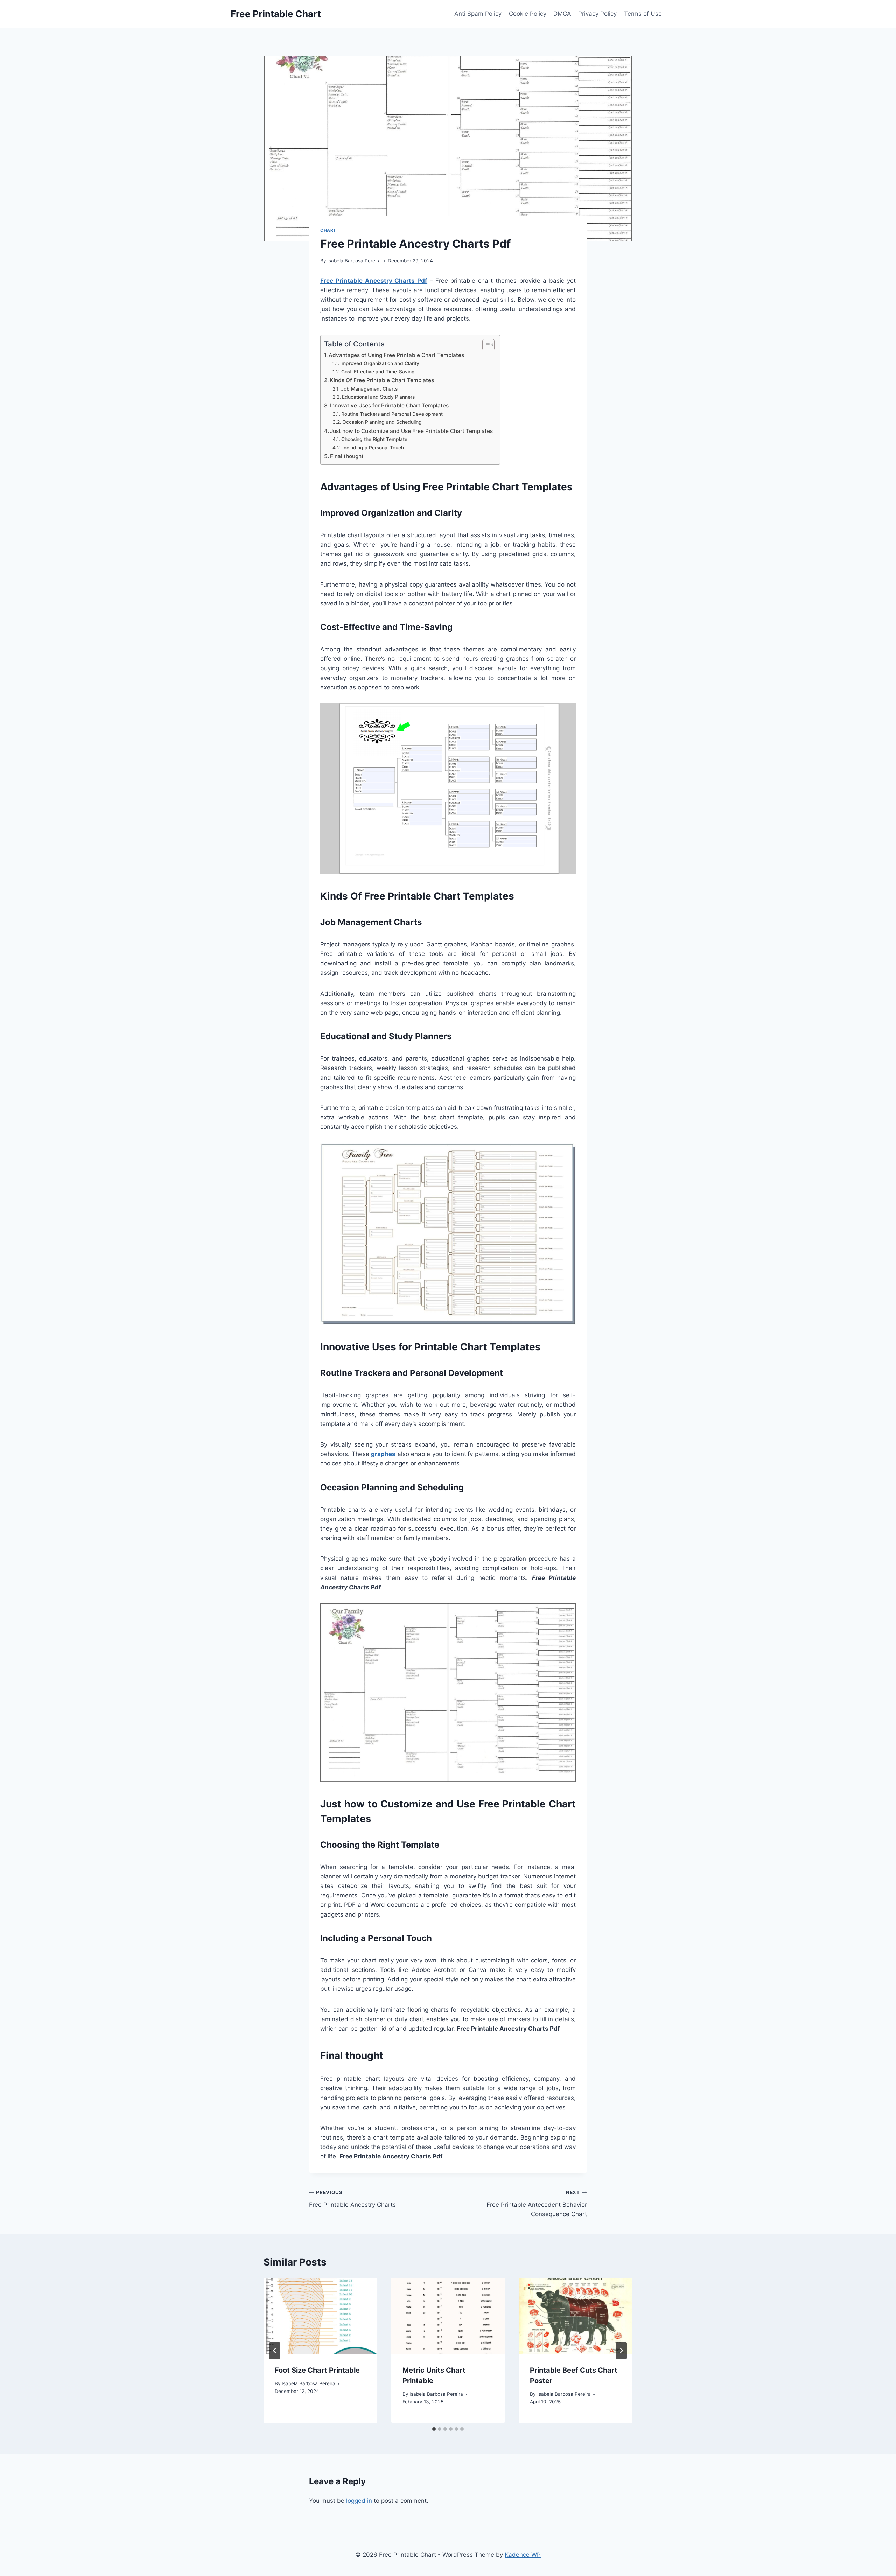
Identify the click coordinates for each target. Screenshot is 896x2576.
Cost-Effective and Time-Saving (378, 372)
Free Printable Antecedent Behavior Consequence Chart (537, 2204)
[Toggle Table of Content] (485, 345)
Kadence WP (523, 2555)
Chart (328, 230)
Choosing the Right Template (374, 439)
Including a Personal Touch (373, 448)
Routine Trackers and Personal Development (392, 414)
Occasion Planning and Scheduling (382, 422)
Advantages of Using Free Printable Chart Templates (396, 355)
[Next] (621, 2351)
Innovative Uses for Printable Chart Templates (389, 405)
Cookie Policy (528, 14)
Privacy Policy (597, 14)
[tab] (434, 2429)
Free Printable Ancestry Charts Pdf (374, 281)
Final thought (347, 456)
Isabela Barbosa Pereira (354, 261)
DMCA (562, 14)
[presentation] (320, 2316)
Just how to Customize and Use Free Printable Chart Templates (411, 431)
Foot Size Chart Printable (317, 2370)
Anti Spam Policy (478, 14)
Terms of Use (643, 14)
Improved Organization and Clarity (380, 363)
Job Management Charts (369, 389)
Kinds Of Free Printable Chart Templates (382, 380)
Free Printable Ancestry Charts (352, 2199)
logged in (359, 2501)
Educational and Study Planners (378, 397)
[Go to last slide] (275, 2351)
